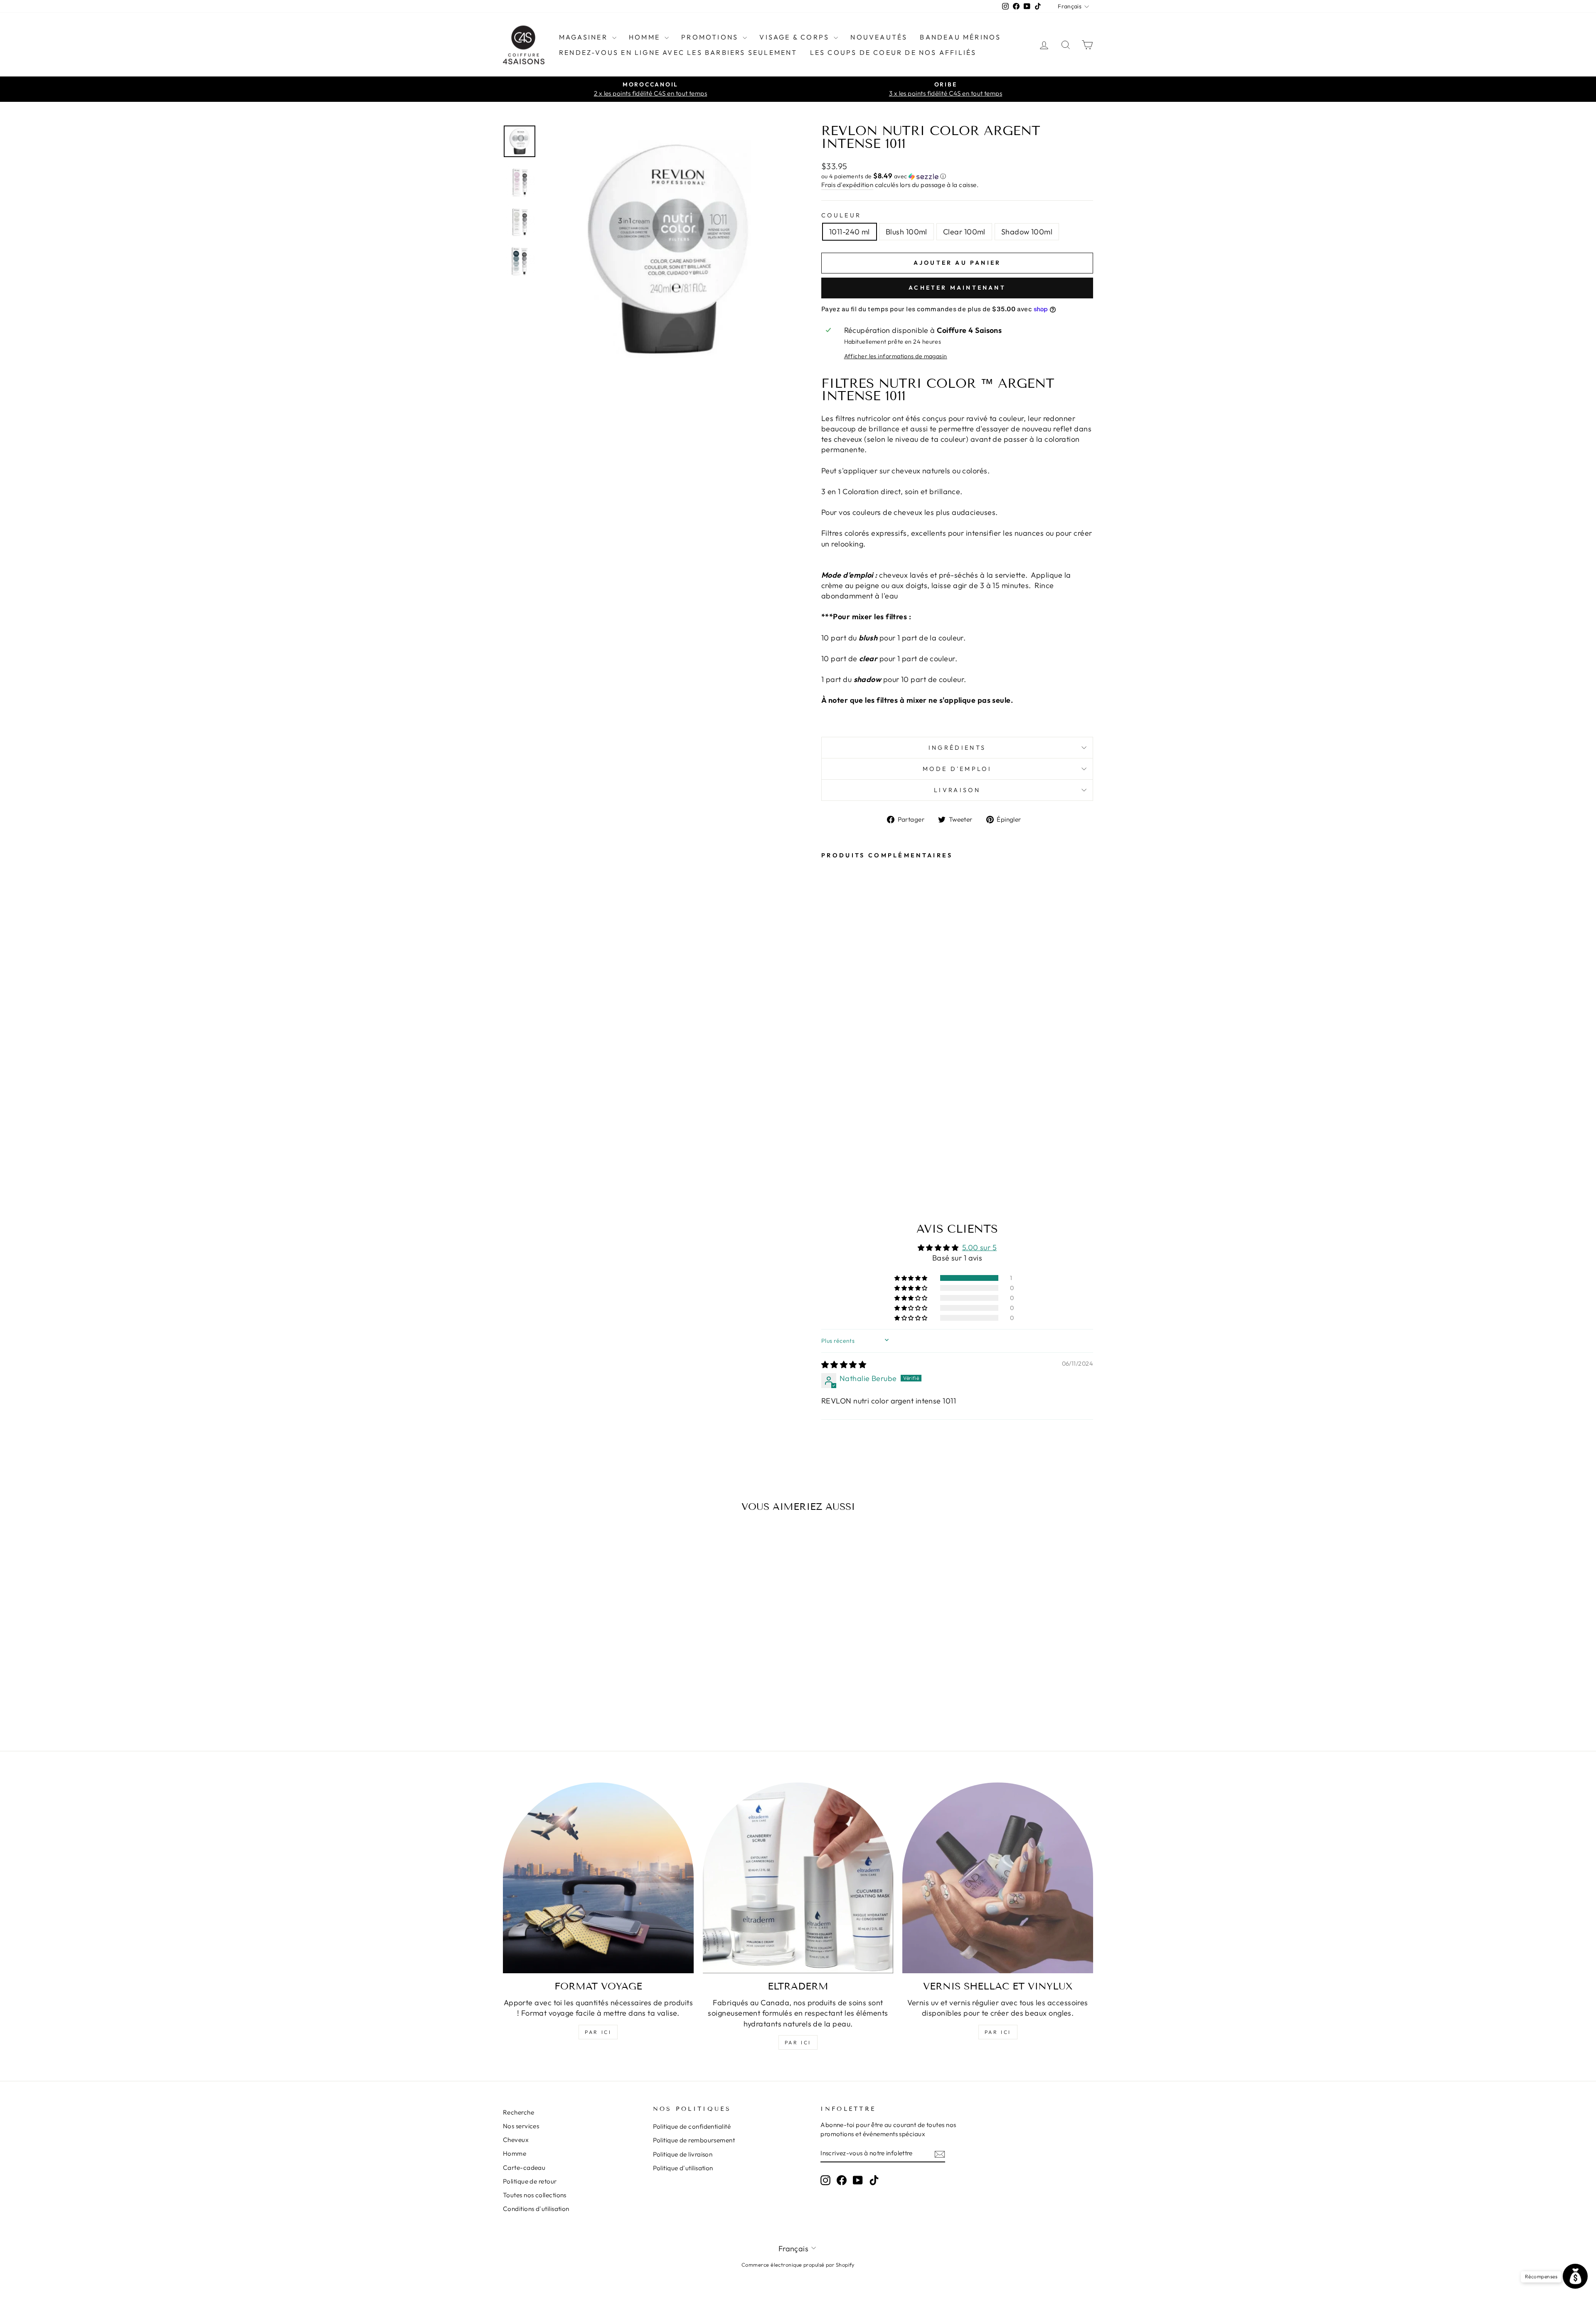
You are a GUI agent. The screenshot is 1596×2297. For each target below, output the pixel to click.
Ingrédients (957, 748)
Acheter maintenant (957, 288)
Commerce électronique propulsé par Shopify (798, 2265)
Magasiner (585, 37)
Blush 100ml (906, 232)
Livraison (957, 790)
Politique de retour (530, 2181)
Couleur (841, 215)
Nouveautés (879, 37)
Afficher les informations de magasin (896, 356)
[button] (957, 176)
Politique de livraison (683, 2154)
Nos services (521, 2126)
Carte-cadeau (524, 2168)
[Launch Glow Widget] (1575, 2276)
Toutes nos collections (535, 2195)
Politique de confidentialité (692, 2126)
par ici (598, 2032)
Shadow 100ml (1027, 232)
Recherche (518, 2112)
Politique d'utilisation (683, 2168)
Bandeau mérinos (960, 37)
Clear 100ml (964, 232)
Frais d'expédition (847, 185)
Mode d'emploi (957, 769)
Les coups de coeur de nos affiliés (893, 52)
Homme (646, 37)
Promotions (711, 37)
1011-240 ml (850, 232)
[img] (844, 1365)
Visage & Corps (796, 37)
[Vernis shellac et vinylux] (998, 1878)
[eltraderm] (798, 1878)
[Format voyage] (598, 1878)
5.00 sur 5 (980, 1247)
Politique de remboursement (694, 2140)
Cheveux (516, 2140)
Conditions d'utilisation (536, 2209)
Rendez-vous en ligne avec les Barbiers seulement (678, 52)
